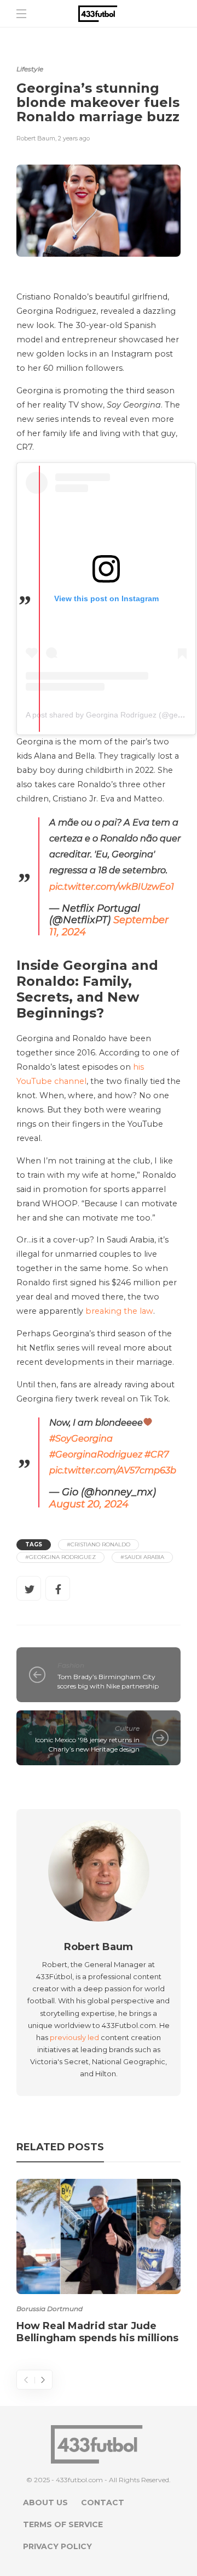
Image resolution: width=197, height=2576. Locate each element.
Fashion (71, 1665)
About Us (45, 2502)
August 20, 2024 (89, 1504)
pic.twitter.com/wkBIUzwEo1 (112, 886)
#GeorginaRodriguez (96, 1454)
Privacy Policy (57, 2546)
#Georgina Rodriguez (60, 1557)
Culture (127, 1728)
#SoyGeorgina (81, 1438)
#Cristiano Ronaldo (99, 1544)
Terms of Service (63, 2524)
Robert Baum (36, 138)
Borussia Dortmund (50, 2309)
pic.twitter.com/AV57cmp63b (113, 1470)
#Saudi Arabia (142, 1557)
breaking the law (119, 1311)
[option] (99, 2263)
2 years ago (74, 138)
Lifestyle (30, 69)
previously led (74, 2037)
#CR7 (157, 1454)
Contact (103, 2502)
